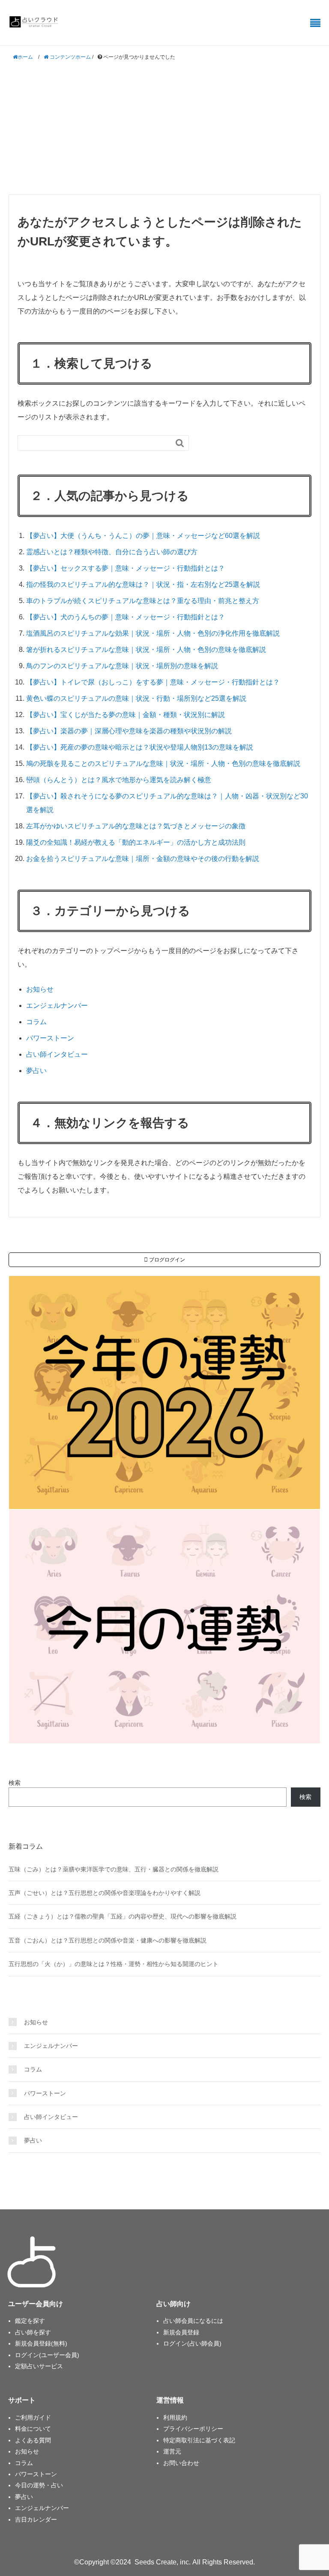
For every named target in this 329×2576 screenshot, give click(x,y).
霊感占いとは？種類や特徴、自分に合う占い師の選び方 (112, 552)
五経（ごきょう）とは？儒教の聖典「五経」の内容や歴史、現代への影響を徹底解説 (123, 1916)
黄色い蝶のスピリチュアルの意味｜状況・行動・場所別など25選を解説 (136, 698)
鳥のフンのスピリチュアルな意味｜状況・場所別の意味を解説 (122, 666)
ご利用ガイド (33, 2418)
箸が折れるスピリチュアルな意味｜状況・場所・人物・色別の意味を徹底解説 (146, 650)
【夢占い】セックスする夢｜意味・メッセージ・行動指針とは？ (126, 568)
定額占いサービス (39, 2366)
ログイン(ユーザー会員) (47, 2355)
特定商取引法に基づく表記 (199, 2440)
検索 (15, 1783)
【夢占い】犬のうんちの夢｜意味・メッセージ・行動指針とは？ (126, 617)
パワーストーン (50, 1038)
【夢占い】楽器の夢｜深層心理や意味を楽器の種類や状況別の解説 (129, 731)
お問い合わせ (181, 2463)
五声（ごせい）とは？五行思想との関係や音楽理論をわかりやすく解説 (105, 1893)
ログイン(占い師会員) (192, 2343)
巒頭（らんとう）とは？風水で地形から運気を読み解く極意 (119, 780)
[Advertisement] (164, 128)
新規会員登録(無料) (41, 2343)
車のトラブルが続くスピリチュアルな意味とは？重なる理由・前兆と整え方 (143, 601)
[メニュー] (315, 23)
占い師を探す (33, 2332)
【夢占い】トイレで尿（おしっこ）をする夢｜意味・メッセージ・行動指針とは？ (153, 682)
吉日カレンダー (36, 2519)
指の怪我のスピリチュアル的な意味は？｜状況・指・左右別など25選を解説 (143, 584)
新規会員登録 (181, 2332)
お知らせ (40, 989)
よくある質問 (33, 2440)
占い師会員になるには (193, 2321)
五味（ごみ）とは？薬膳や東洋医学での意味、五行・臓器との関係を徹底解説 (114, 1869)
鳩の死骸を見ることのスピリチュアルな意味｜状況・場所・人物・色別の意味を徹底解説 (163, 764)
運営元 (172, 2451)
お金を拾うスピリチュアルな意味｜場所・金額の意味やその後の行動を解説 (143, 859)
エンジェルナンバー (57, 1006)
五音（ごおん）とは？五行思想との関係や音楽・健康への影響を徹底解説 (108, 1940)
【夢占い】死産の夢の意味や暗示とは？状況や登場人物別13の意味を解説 (140, 747)
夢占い (36, 1071)
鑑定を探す (30, 2321)
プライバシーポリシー (193, 2429)
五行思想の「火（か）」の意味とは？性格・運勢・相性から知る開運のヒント (114, 1964)
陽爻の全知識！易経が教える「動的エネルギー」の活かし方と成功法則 (136, 842)
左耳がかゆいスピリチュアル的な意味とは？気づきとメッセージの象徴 (136, 826)
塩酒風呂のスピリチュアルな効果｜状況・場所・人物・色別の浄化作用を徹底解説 (153, 633)
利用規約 (175, 2418)
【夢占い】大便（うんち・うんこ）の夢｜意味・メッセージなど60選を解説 (143, 536)
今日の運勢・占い (39, 2485)
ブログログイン (166, 1260)
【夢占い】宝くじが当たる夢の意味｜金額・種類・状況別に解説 (126, 715)
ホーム (25, 57)
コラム (36, 1022)
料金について (33, 2429)
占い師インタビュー (57, 1054)
